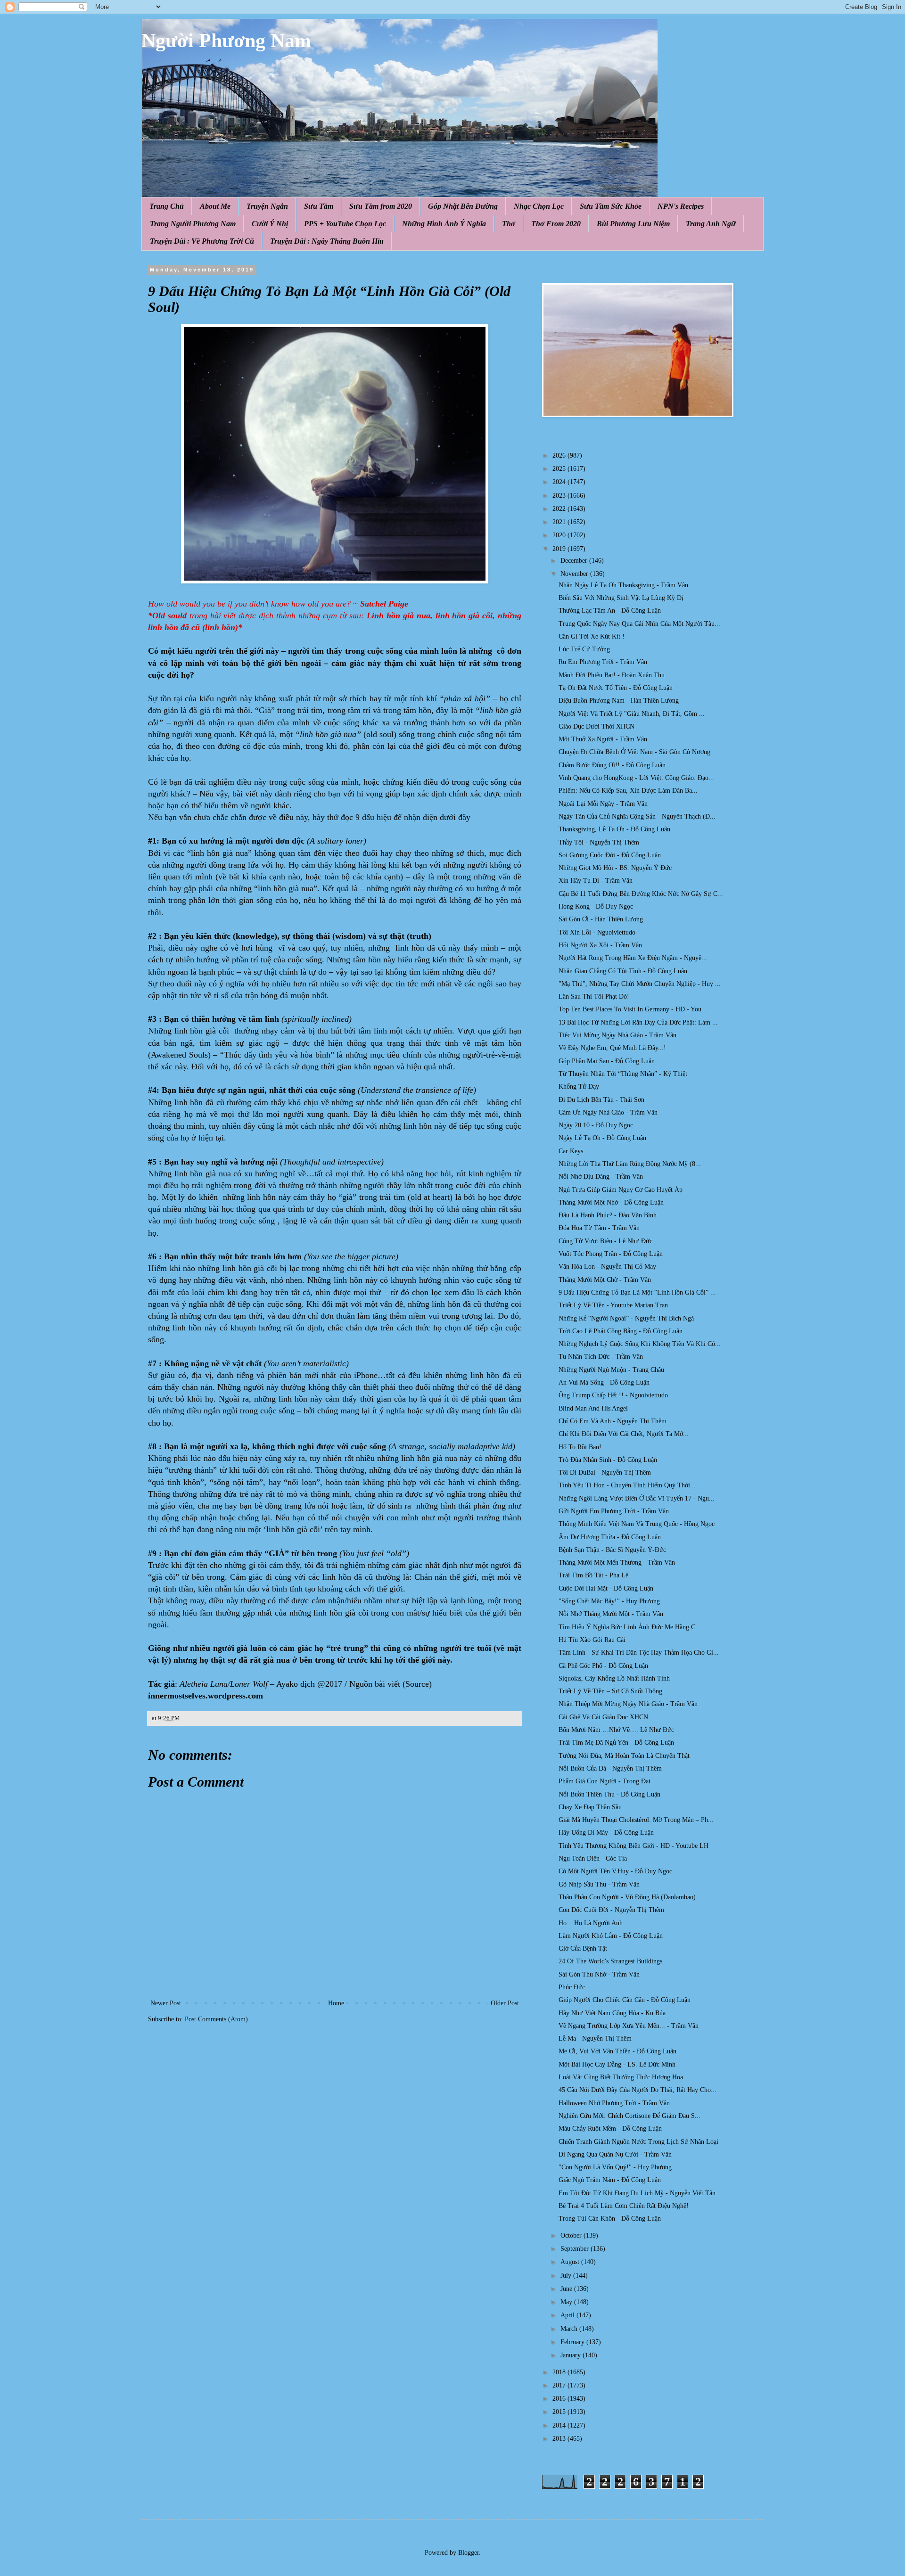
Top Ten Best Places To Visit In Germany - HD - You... (633, 1009)
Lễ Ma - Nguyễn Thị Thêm (595, 2039)
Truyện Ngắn (267, 206)
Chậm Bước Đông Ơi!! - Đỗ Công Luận (612, 765)
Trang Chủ (167, 206)
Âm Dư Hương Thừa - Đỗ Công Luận (610, 1537)
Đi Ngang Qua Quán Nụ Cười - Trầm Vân (615, 2154)
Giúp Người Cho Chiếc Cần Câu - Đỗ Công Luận (625, 2000)
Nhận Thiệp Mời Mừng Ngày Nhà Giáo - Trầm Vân (628, 1704)
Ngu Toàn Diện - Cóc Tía (593, 1858)
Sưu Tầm (319, 206)
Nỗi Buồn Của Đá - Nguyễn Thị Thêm (610, 1768)
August (571, 2262)
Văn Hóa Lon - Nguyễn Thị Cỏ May (607, 1267)
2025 (560, 469)
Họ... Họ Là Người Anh (591, 1923)
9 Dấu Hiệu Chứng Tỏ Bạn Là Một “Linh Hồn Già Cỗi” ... (637, 1292)
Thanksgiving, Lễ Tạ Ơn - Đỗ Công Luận (614, 829)
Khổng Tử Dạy (579, 1087)
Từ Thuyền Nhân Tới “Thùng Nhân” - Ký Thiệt (623, 1074)
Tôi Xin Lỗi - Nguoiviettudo (597, 932)
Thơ (509, 224)
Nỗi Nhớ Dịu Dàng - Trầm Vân (601, 1177)
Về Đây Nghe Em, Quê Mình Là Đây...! (612, 1048)
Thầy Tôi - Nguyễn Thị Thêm (599, 842)
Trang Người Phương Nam (193, 224)
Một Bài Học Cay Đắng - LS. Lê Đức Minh (617, 2064)
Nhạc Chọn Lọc (539, 206)
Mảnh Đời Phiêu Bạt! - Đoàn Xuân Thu (612, 675)
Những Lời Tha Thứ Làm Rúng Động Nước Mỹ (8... (630, 1164)
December (575, 561)
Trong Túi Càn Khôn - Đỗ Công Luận (610, 2219)
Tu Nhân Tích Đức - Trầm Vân (601, 1357)
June (567, 2289)
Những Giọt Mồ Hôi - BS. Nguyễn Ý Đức (615, 868)
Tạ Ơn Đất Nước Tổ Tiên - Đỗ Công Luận (616, 688)
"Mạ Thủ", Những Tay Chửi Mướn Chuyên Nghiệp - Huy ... (640, 984)
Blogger (469, 2553)
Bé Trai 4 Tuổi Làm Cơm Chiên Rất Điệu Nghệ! (624, 2206)
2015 (560, 2412)
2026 (560, 455)
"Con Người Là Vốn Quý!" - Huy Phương (615, 2167)
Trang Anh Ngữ (711, 224)
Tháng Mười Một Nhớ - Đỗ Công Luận (611, 1202)
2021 (560, 522)
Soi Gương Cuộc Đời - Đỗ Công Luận (610, 855)
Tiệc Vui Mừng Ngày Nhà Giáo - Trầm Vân (617, 1035)
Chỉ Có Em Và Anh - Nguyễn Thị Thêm (613, 1421)
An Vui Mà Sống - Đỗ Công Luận (604, 1382)
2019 (560, 549)
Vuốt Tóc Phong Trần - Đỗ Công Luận (611, 1254)
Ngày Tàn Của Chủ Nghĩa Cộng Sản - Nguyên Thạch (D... (637, 816)
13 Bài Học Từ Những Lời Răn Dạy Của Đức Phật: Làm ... (638, 1022)
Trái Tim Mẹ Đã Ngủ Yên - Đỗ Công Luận (616, 1743)
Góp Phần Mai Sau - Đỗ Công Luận (607, 1061)
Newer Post (166, 2003)
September (576, 2249)
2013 (560, 2439)
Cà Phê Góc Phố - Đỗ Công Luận (603, 1666)
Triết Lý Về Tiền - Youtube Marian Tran (613, 1305)
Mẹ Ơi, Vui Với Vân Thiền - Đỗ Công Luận (617, 2051)
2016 (560, 2399)
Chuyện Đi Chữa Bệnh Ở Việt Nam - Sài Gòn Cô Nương (634, 752)
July (567, 2276)
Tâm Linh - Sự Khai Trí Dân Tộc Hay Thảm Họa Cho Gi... (639, 1653)
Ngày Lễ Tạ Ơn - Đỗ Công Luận (602, 1138)
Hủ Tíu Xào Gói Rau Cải (592, 1640)
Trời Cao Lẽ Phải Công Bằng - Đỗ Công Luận (621, 1331)
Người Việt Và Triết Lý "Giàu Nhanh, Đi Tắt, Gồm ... (632, 714)
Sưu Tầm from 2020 (381, 206)
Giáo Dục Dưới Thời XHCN (596, 726)
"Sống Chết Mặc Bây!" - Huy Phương (609, 1601)
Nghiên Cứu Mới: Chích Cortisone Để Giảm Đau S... (629, 2116)
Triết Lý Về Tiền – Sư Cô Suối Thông (610, 1691)
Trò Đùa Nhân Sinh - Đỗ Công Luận (608, 1460)
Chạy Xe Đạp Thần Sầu (590, 1807)
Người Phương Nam (226, 41)
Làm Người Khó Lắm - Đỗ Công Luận (611, 1936)
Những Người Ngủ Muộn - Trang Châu (611, 1370)
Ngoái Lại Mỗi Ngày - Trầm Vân (603, 804)
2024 (560, 482)
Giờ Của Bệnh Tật (583, 1948)
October (572, 2236)
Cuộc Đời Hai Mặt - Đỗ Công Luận (606, 1588)
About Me (215, 206)
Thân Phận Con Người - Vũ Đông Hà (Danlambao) (627, 1897)
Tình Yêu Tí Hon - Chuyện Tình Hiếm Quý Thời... (627, 1485)
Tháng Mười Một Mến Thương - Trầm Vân (617, 1563)
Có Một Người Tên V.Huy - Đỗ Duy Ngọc (615, 1871)
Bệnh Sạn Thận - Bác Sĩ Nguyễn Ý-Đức (612, 1550)
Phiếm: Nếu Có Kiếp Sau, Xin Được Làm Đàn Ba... (628, 791)
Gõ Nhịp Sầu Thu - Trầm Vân (599, 1884)
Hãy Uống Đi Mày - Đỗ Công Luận (606, 1833)
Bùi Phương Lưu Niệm (633, 224)
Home (336, 2003)
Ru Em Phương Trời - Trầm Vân (603, 662)
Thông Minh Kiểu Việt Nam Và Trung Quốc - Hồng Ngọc (637, 1524)
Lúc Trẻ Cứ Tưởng (584, 649)
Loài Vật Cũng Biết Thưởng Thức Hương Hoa (621, 2077)
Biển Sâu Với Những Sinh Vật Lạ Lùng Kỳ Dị (621, 598)
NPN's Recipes (681, 206)
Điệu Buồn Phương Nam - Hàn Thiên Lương (619, 701)
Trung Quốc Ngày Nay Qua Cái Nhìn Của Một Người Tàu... (639, 624)
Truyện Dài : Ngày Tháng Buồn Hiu (327, 241)
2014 (560, 2425)
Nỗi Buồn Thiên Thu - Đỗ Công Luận (609, 1794)
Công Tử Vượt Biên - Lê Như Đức (605, 1241)
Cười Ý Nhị (270, 224)
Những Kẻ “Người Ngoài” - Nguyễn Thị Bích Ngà (626, 1318)
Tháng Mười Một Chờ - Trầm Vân (605, 1280)
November (575, 574)
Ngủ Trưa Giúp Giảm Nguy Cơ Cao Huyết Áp (621, 1190)
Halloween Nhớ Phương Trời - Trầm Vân (614, 2103)
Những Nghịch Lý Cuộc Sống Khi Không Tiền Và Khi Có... (640, 1344)
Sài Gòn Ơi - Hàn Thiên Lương (601, 919)
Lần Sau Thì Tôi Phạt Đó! (594, 997)
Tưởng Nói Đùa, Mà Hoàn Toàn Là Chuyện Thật (624, 1756)
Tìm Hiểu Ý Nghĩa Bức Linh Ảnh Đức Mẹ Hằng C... (630, 1627)
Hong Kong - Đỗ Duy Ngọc (596, 907)
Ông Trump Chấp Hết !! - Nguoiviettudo (613, 1395)
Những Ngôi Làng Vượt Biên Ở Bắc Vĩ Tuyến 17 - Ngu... (637, 1498)
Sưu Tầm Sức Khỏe (611, 206)
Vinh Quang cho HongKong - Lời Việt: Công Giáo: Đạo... (636, 778)
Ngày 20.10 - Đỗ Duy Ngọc (596, 1125)
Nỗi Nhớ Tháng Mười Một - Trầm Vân (611, 1614)
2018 (560, 2372)
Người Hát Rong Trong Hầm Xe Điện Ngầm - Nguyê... (633, 958)
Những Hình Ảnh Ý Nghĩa (444, 224)
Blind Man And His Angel (593, 1408)
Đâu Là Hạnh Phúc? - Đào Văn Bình (608, 1215)
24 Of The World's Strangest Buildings (610, 1961)
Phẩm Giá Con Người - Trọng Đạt (605, 1781)
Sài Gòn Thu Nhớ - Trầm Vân (599, 1974)
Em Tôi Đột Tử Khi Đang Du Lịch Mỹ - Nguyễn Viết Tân (637, 2193)
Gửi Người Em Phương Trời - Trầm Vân (614, 1511)
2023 (560, 496)
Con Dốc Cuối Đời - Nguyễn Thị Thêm (611, 1910)
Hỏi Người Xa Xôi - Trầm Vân (600, 945)
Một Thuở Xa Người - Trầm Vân (603, 739)
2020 (560, 535)
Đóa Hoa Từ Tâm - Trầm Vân (599, 1228)
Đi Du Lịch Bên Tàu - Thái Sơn (601, 1100)
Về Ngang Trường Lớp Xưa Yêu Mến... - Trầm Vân (629, 2026)
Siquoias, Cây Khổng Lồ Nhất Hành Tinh (614, 1678)
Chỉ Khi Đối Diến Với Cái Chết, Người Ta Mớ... (624, 1434)
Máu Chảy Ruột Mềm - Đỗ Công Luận (610, 2129)
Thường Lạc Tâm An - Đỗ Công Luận (610, 611)
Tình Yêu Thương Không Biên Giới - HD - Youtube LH (633, 1846)
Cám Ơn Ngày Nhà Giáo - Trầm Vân (608, 1112)
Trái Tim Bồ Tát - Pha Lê (593, 1575)
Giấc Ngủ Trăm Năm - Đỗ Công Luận (610, 2180)
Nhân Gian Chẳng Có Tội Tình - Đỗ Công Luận (623, 971)
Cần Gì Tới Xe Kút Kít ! (592, 636)
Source (417, 1684)
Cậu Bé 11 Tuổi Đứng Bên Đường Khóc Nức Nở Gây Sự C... (641, 894)
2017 (560, 2385)
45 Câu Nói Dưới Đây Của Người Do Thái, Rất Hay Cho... (638, 2090)
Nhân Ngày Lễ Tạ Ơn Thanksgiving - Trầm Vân (623, 585)
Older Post (505, 2003)
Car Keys (571, 1151)
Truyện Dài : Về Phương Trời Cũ (202, 241)
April (568, 2315)
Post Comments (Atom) (216, 2019)
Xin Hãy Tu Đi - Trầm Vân (596, 881)
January (572, 2355)
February (573, 2342)
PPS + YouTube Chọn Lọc (345, 224)
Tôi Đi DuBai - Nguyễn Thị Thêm (605, 1473)
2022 (560, 509)
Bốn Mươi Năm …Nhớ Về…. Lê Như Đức (616, 1730)
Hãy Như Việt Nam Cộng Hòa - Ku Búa (612, 2013)
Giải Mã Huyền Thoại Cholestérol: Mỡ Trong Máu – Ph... (636, 1820)
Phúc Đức (572, 1987)
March (570, 2329)
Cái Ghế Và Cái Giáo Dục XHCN (603, 1717)
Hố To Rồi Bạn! (580, 1447)
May (567, 2302)
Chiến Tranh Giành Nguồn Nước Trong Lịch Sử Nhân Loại (638, 2142)
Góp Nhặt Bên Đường (463, 206)
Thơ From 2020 (556, 224)
